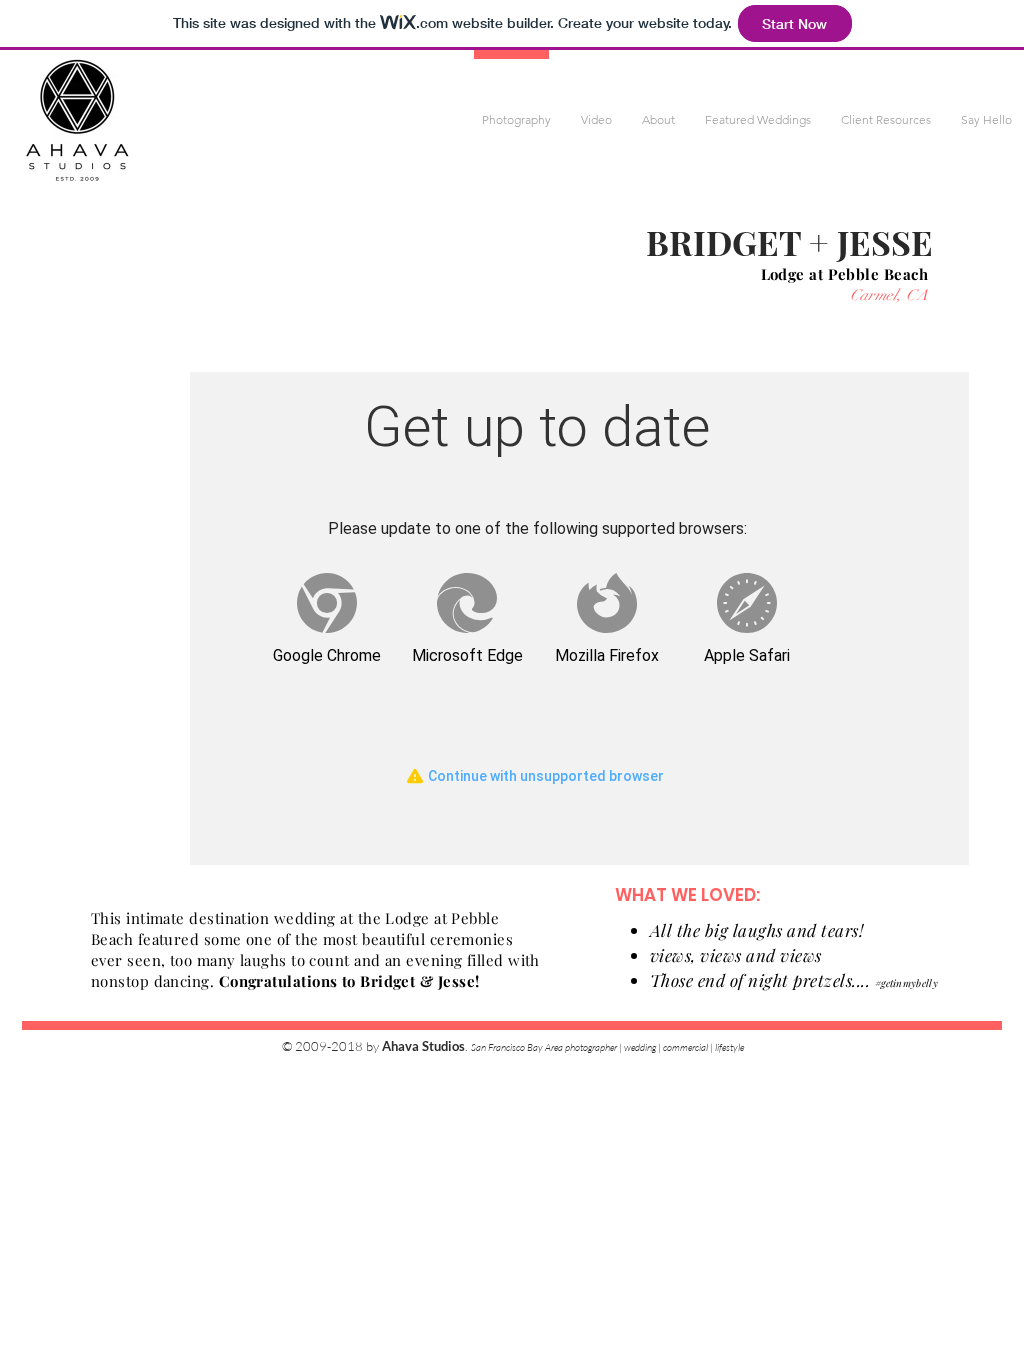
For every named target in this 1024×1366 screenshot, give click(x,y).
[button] (516, 120)
